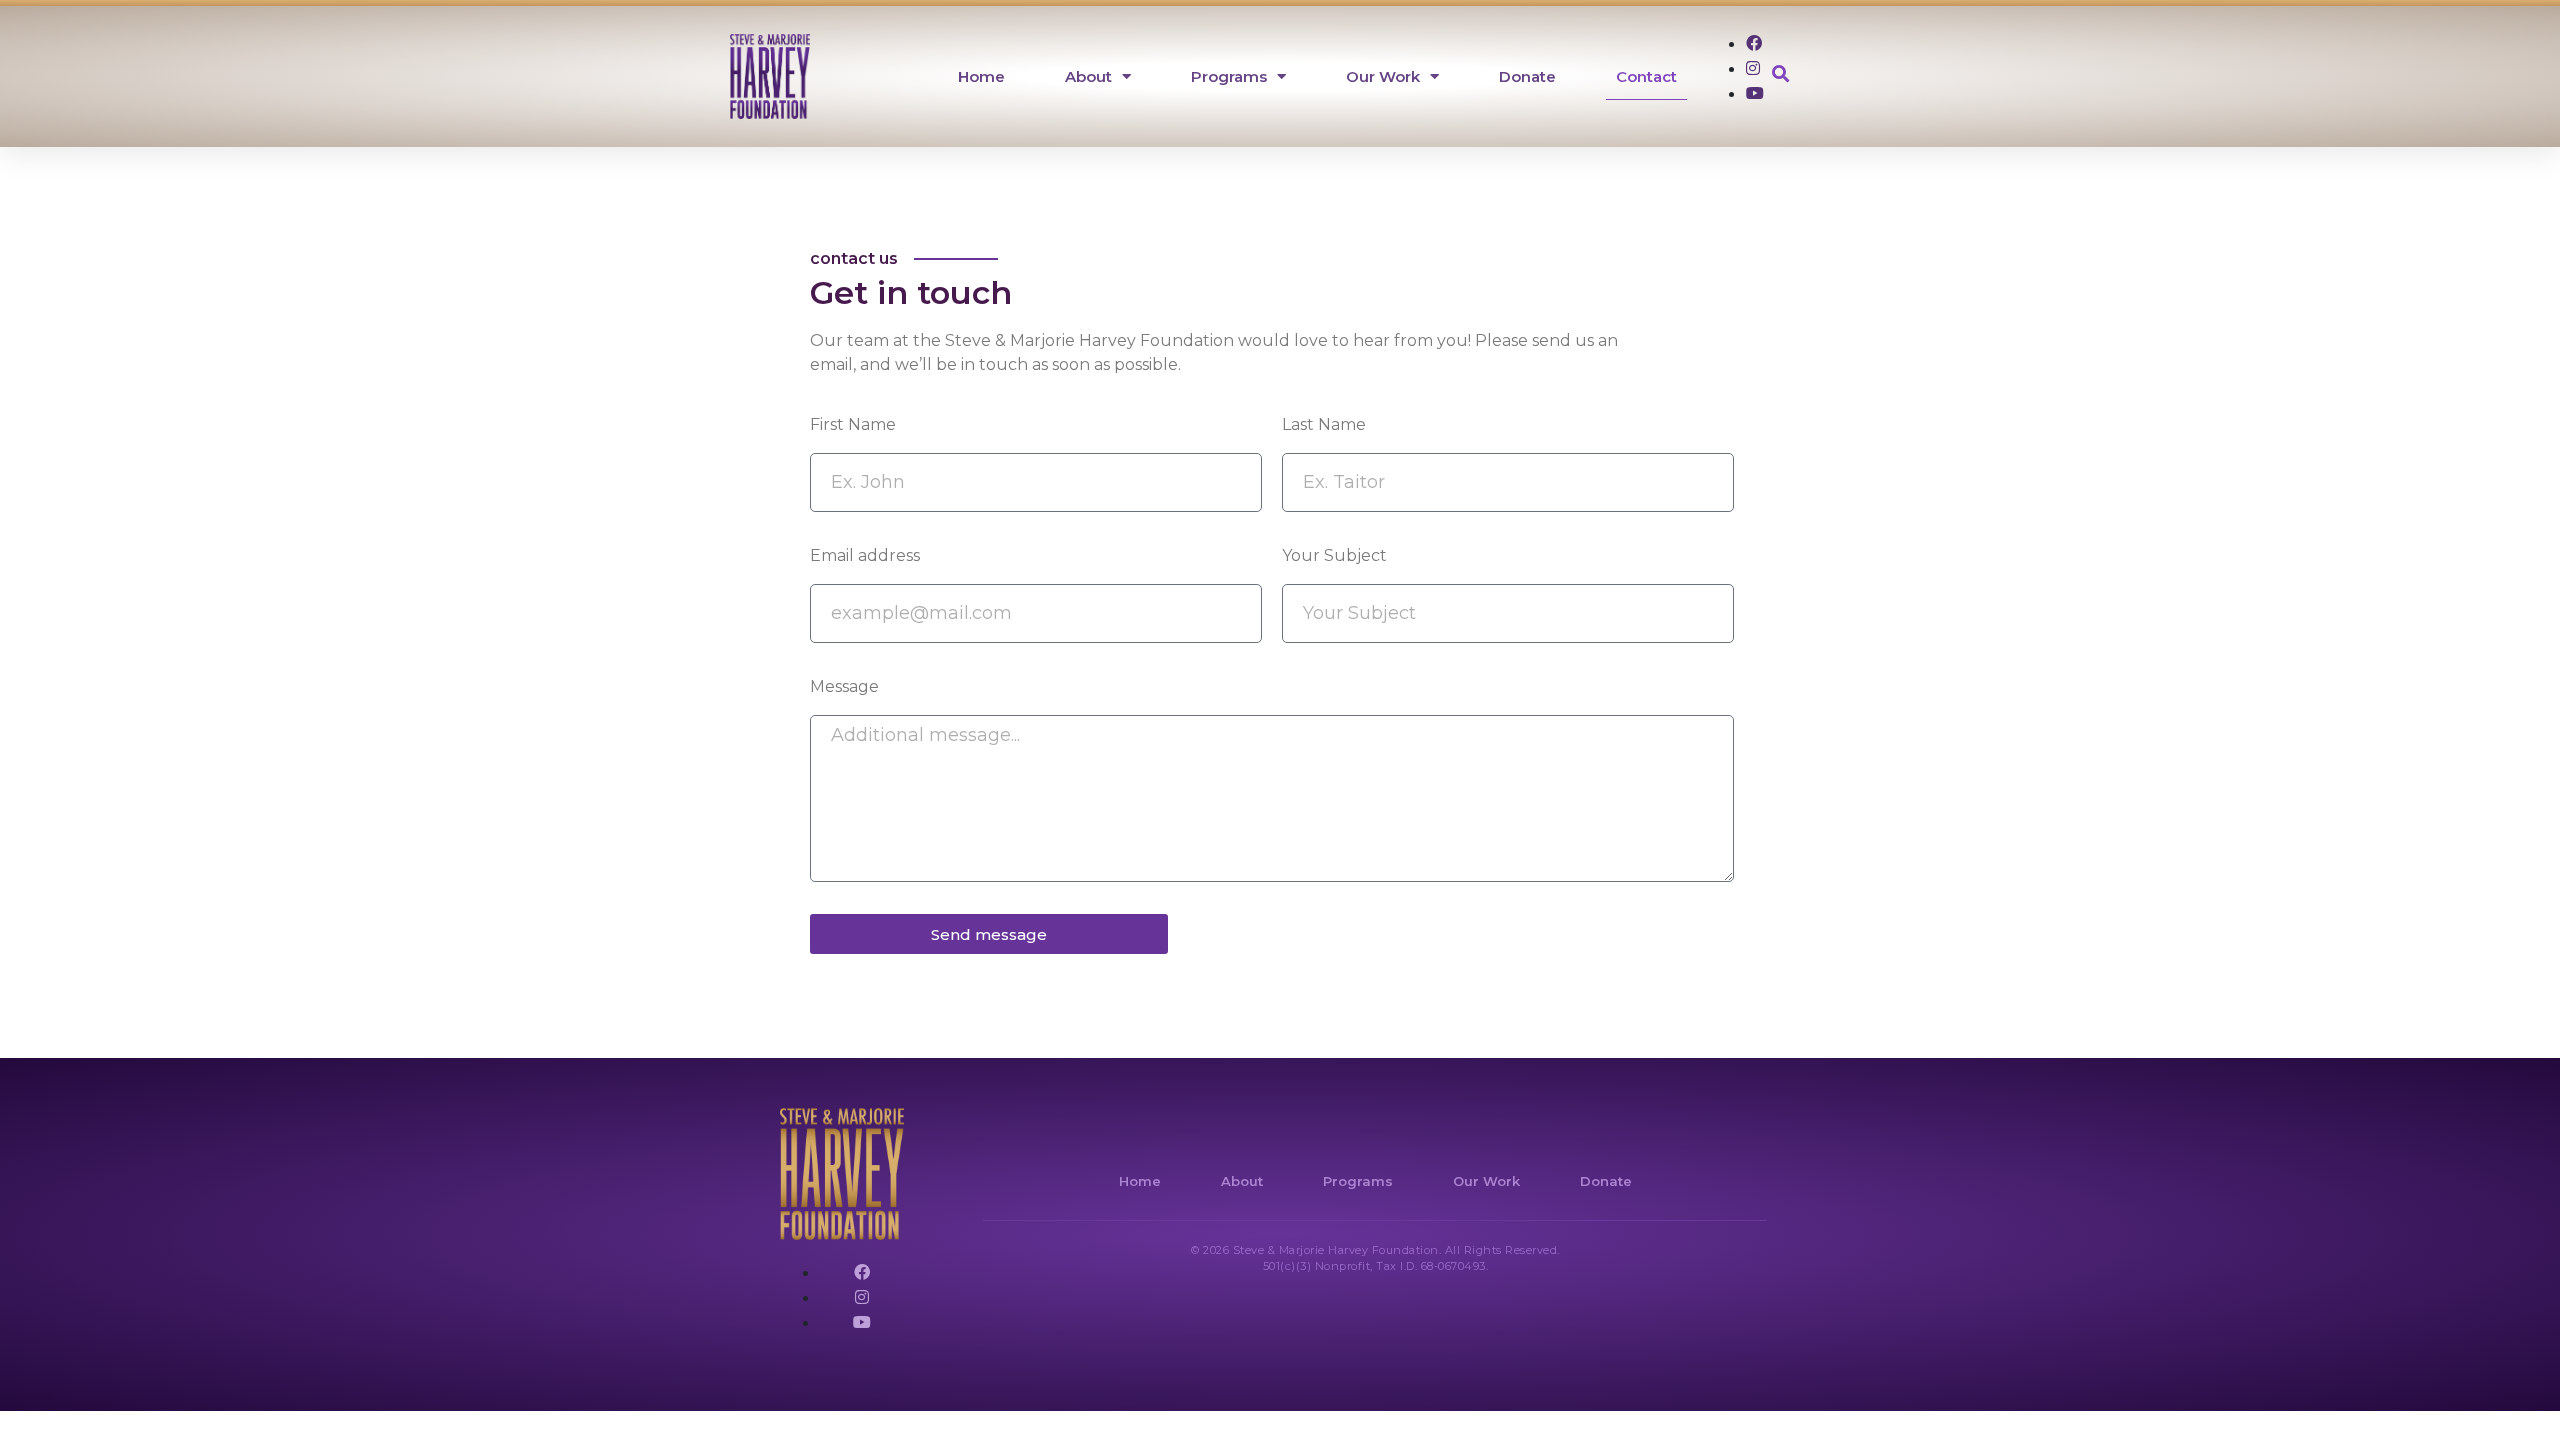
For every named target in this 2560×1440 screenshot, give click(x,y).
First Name (853, 424)
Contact (1646, 76)
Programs (1229, 76)
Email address (865, 555)
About (1088, 76)
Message (844, 686)
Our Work (1383, 76)
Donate (1527, 76)
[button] (1781, 74)
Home (981, 76)
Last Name (1324, 424)
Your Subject (1334, 555)
